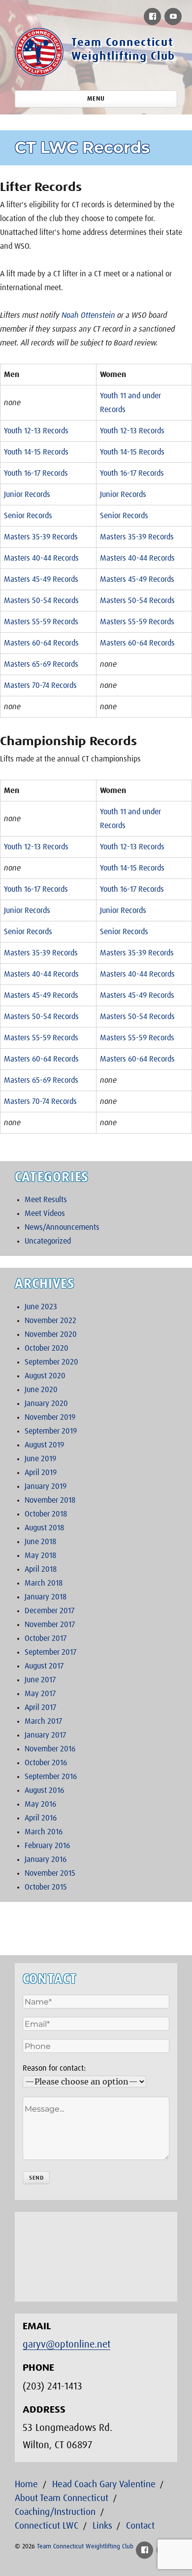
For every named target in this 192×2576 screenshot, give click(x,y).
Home (26, 2484)
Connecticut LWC (47, 2526)
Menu (96, 99)
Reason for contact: (54, 2068)
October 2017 (46, 1638)
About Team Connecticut (62, 2498)
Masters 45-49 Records (41, 579)
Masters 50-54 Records (41, 601)
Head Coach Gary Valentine (104, 2484)
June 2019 (40, 1459)
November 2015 (50, 1873)
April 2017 (40, 1707)
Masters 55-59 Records (41, 622)
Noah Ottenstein (88, 315)
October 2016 (46, 1763)
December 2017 (49, 1611)
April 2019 (41, 1473)
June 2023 (41, 1307)
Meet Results (46, 1200)
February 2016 (47, 1846)
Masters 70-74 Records (40, 685)
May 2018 (40, 1555)
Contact (140, 2526)
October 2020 (47, 1348)
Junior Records (27, 494)
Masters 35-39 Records (41, 537)
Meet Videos (45, 1213)
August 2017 (44, 1666)
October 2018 (46, 1514)
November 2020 (51, 1334)
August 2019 (44, 1445)
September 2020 (51, 1362)
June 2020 (41, 1390)
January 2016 (46, 1859)
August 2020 (45, 1376)
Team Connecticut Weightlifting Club (85, 2547)
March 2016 (44, 1832)
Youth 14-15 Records (36, 452)
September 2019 (51, 1431)
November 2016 (50, 1749)
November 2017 (50, 1625)
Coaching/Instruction (55, 2512)
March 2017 (43, 1721)
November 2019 (50, 1417)
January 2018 (46, 1597)
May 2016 (40, 1804)
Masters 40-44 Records (41, 558)
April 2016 (41, 1818)
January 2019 (46, 1486)
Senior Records (28, 516)
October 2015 (46, 1887)
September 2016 (51, 1777)
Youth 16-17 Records (36, 473)
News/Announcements (62, 1227)
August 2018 (44, 1528)
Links (102, 2526)
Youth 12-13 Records (36, 431)
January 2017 (45, 1735)
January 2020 (46, 1403)
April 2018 (41, 1569)
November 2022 (50, 1321)
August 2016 (44, 1790)
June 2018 (40, 1542)
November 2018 (50, 1500)
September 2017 (50, 1652)
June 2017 (40, 1680)
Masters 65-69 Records (41, 664)
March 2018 (44, 1583)
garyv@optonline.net (66, 2345)
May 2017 (40, 1694)
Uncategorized (48, 1241)
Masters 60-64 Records (41, 643)
